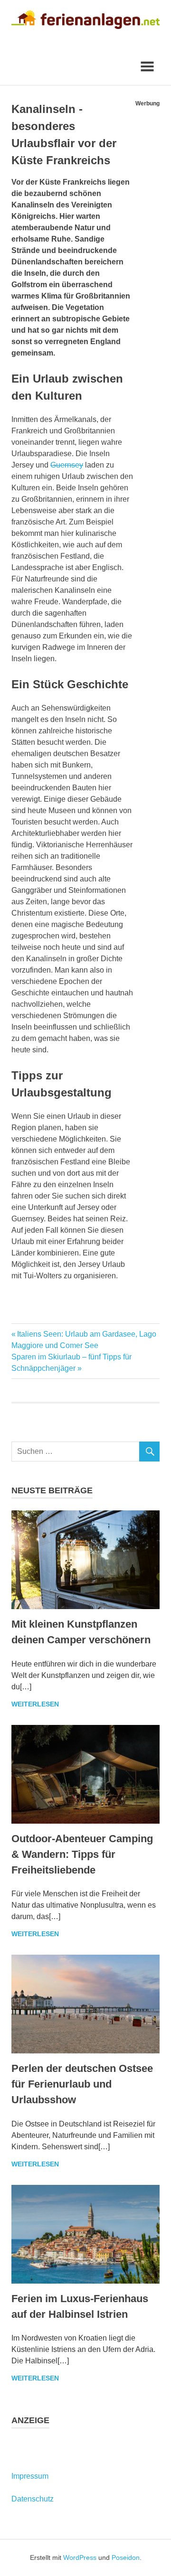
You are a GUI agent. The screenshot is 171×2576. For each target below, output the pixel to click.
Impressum (30, 2476)
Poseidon (126, 2557)
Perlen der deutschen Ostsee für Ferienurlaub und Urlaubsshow (82, 2084)
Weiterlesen (35, 1704)
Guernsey (67, 465)
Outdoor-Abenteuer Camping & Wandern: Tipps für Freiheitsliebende (82, 1854)
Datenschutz (33, 2499)
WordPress (80, 2557)
